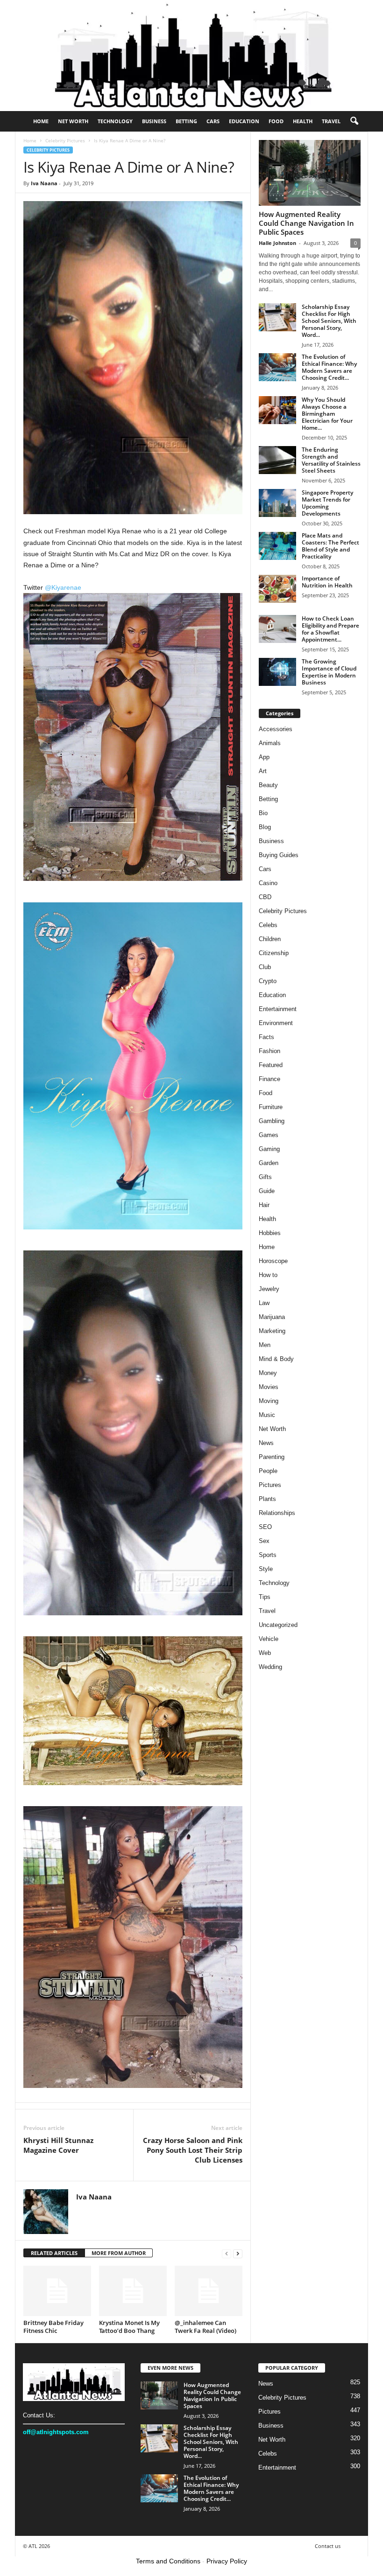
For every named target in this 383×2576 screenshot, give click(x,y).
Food (276, 121)
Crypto (268, 981)
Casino (268, 883)
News (266, 1443)
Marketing (272, 1331)
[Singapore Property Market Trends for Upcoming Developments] (277, 503)
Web (265, 1653)
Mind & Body (276, 1359)
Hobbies (270, 1233)
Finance (270, 1079)
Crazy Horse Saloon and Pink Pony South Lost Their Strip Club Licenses (193, 2150)
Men (265, 1345)
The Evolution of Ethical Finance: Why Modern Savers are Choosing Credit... (329, 367)
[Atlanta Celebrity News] (191, 56)
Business (154, 121)
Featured (271, 1065)
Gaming (269, 1149)
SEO (265, 1527)
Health (303, 121)
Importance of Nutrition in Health (327, 582)
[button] (354, 121)
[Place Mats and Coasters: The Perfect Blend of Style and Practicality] (277, 546)
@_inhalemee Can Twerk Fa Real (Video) (206, 2327)
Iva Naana (44, 183)
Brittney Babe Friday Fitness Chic (53, 2327)
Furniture (271, 1107)
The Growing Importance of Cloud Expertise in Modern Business (329, 672)
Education (244, 121)
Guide (267, 1191)
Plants (267, 1499)
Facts (266, 1037)
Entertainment (278, 1009)
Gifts (265, 1177)
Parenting (272, 1457)
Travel (331, 121)
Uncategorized (278, 1625)
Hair (264, 1205)
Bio (263, 813)
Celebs (268, 925)
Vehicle (269, 1639)
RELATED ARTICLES (54, 2253)
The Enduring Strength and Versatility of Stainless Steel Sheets (331, 460)
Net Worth (73, 121)
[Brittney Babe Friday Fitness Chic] (57, 2291)
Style (266, 1569)
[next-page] (238, 2253)
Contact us (328, 2546)
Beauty (268, 785)
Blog (265, 827)
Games (269, 1135)
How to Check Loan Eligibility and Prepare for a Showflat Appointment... (330, 629)
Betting (186, 121)
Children (270, 939)
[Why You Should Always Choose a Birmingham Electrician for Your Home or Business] (277, 410)
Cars (213, 121)
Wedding (270, 1667)
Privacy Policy (227, 2561)
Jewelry (269, 1289)
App (264, 757)
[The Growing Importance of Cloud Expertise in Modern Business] (277, 672)
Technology (115, 121)
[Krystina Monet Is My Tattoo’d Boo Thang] (133, 2291)
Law (264, 1303)
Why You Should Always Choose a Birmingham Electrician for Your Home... (327, 414)
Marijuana (272, 1317)
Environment (276, 1023)
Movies (269, 1387)
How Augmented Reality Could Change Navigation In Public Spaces (306, 223)
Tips (265, 1597)
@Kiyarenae (63, 587)
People (268, 1471)
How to (268, 1275)
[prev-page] (227, 2253)
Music (267, 1415)
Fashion (270, 1051)
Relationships (277, 1513)
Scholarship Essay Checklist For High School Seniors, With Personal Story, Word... (329, 321)
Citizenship (274, 953)
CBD (265, 897)
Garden (269, 1163)
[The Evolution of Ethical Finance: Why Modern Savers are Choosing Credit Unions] (277, 367)
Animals (270, 743)
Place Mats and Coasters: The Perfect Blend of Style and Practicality (330, 546)
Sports (268, 1555)
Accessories (276, 729)
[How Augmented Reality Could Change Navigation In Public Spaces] (310, 173)
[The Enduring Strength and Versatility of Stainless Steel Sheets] (277, 460)
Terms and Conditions (168, 2561)
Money (268, 1373)
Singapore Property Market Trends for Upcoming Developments (327, 503)
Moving (269, 1401)
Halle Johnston (277, 243)
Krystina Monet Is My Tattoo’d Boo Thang (129, 2327)
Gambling (272, 1121)
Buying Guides (279, 855)
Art (263, 771)
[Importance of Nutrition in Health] (277, 589)
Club (265, 967)
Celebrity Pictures (65, 140)
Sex (264, 1541)
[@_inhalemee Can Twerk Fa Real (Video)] (209, 2291)
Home (41, 121)
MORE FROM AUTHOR (119, 2253)
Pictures (270, 1485)
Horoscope (273, 1261)
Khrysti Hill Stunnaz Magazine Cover (58, 2145)
